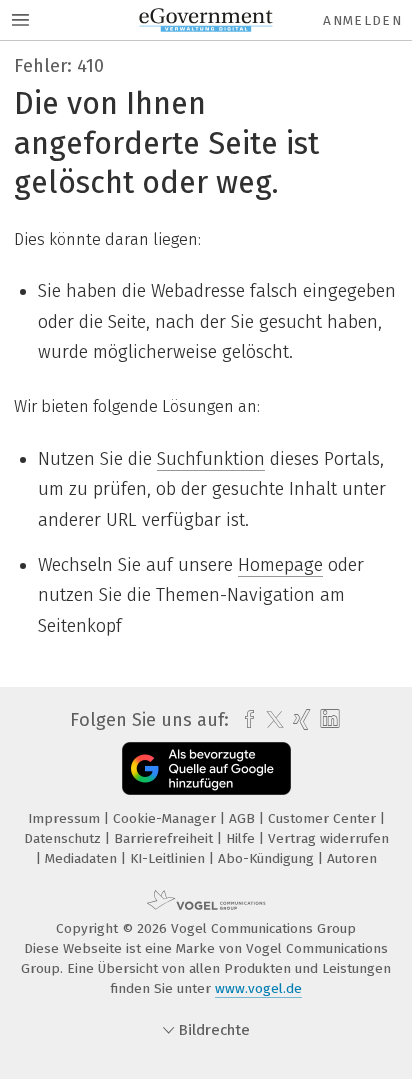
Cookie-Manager (166, 818)
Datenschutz (64, 838)
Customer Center (324, 818)
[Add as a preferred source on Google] (206, 768)
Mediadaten (83, 858)
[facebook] (244, 720)
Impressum (66, 818)
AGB (244, 818)
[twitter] (270, 720)
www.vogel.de (258, 988)
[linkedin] (327, 719)
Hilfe (242, 838)
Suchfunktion (211, 459)
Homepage (280, 565)
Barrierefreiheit (165, 838)
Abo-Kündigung (268, 858)
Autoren (352, 858)
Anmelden (362, 20)
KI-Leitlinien (169, 858)
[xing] (299, 720)
